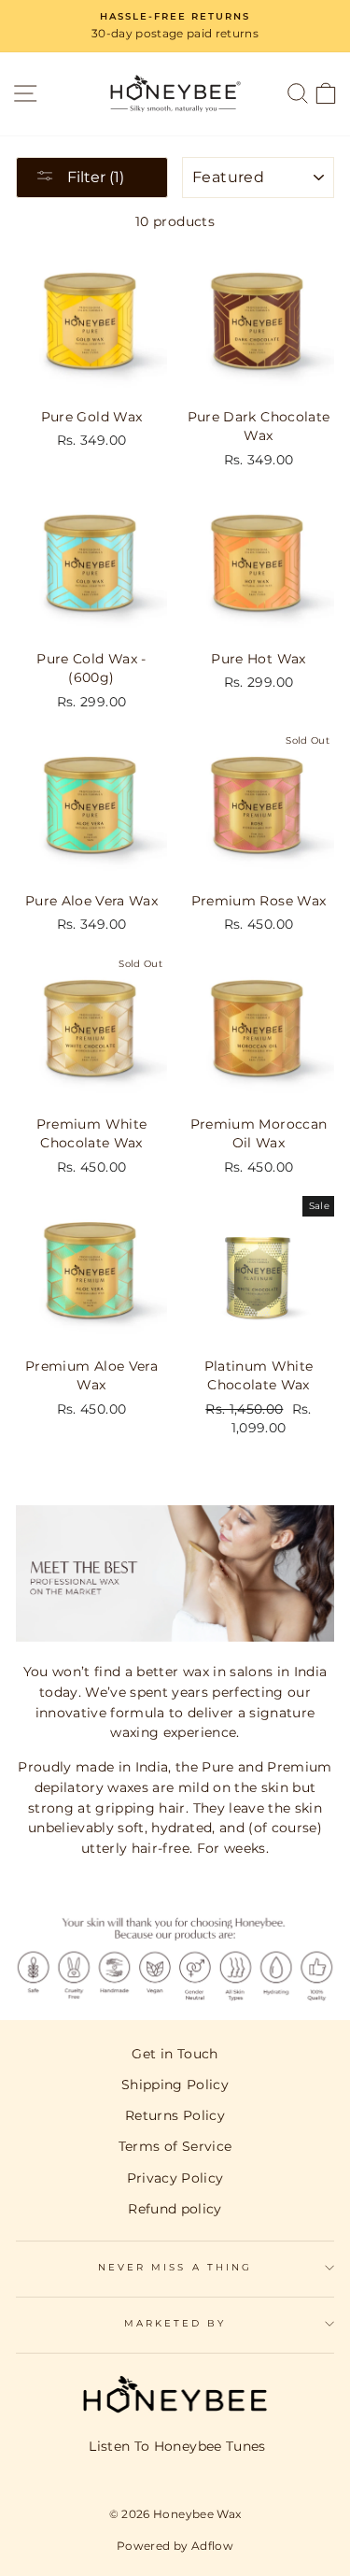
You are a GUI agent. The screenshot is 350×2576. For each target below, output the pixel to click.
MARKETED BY (175, 2323)
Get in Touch (175, 2054)
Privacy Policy (175, 2178)
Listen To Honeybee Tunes (177, 2446)
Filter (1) (94, 177)
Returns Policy (175, 2115)
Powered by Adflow (175, 2546)
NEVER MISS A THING (175, 2267)
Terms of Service (175, 2146)
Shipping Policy (175, 2085)
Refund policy (175, 2209)
